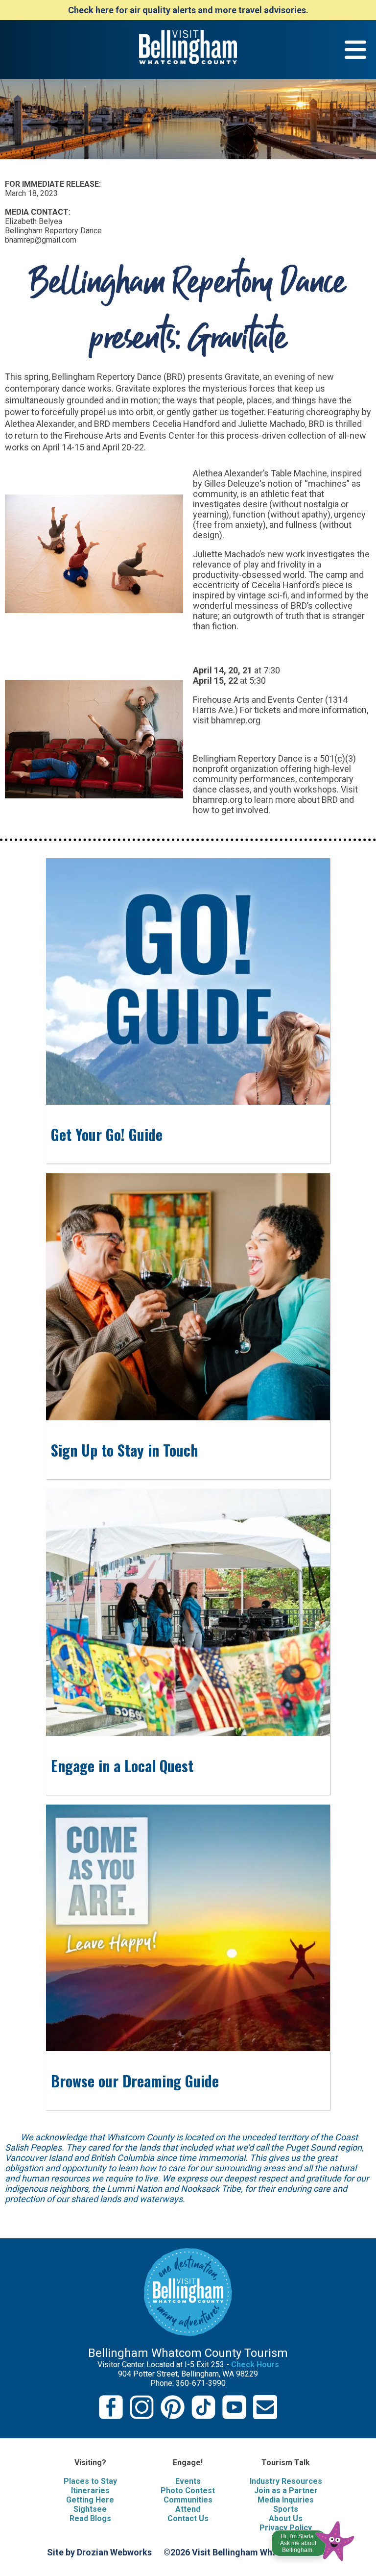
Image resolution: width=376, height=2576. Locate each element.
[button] (314, 2539)
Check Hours (255, 2365)
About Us (286, 2518)
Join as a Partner (286, 2490)
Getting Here (90, 2500)
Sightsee (90, 2509)
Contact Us (188, 2518)
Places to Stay (90, 2481)
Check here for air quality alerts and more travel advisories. (188, 10)
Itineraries (90, 2490)
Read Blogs (90, 2518)
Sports (286, 2509)
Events (188, 2481)
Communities (188, 2500)
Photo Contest (188, 2490)
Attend (188, 2509)
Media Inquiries (286, 2500)
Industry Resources (286, 2481)
